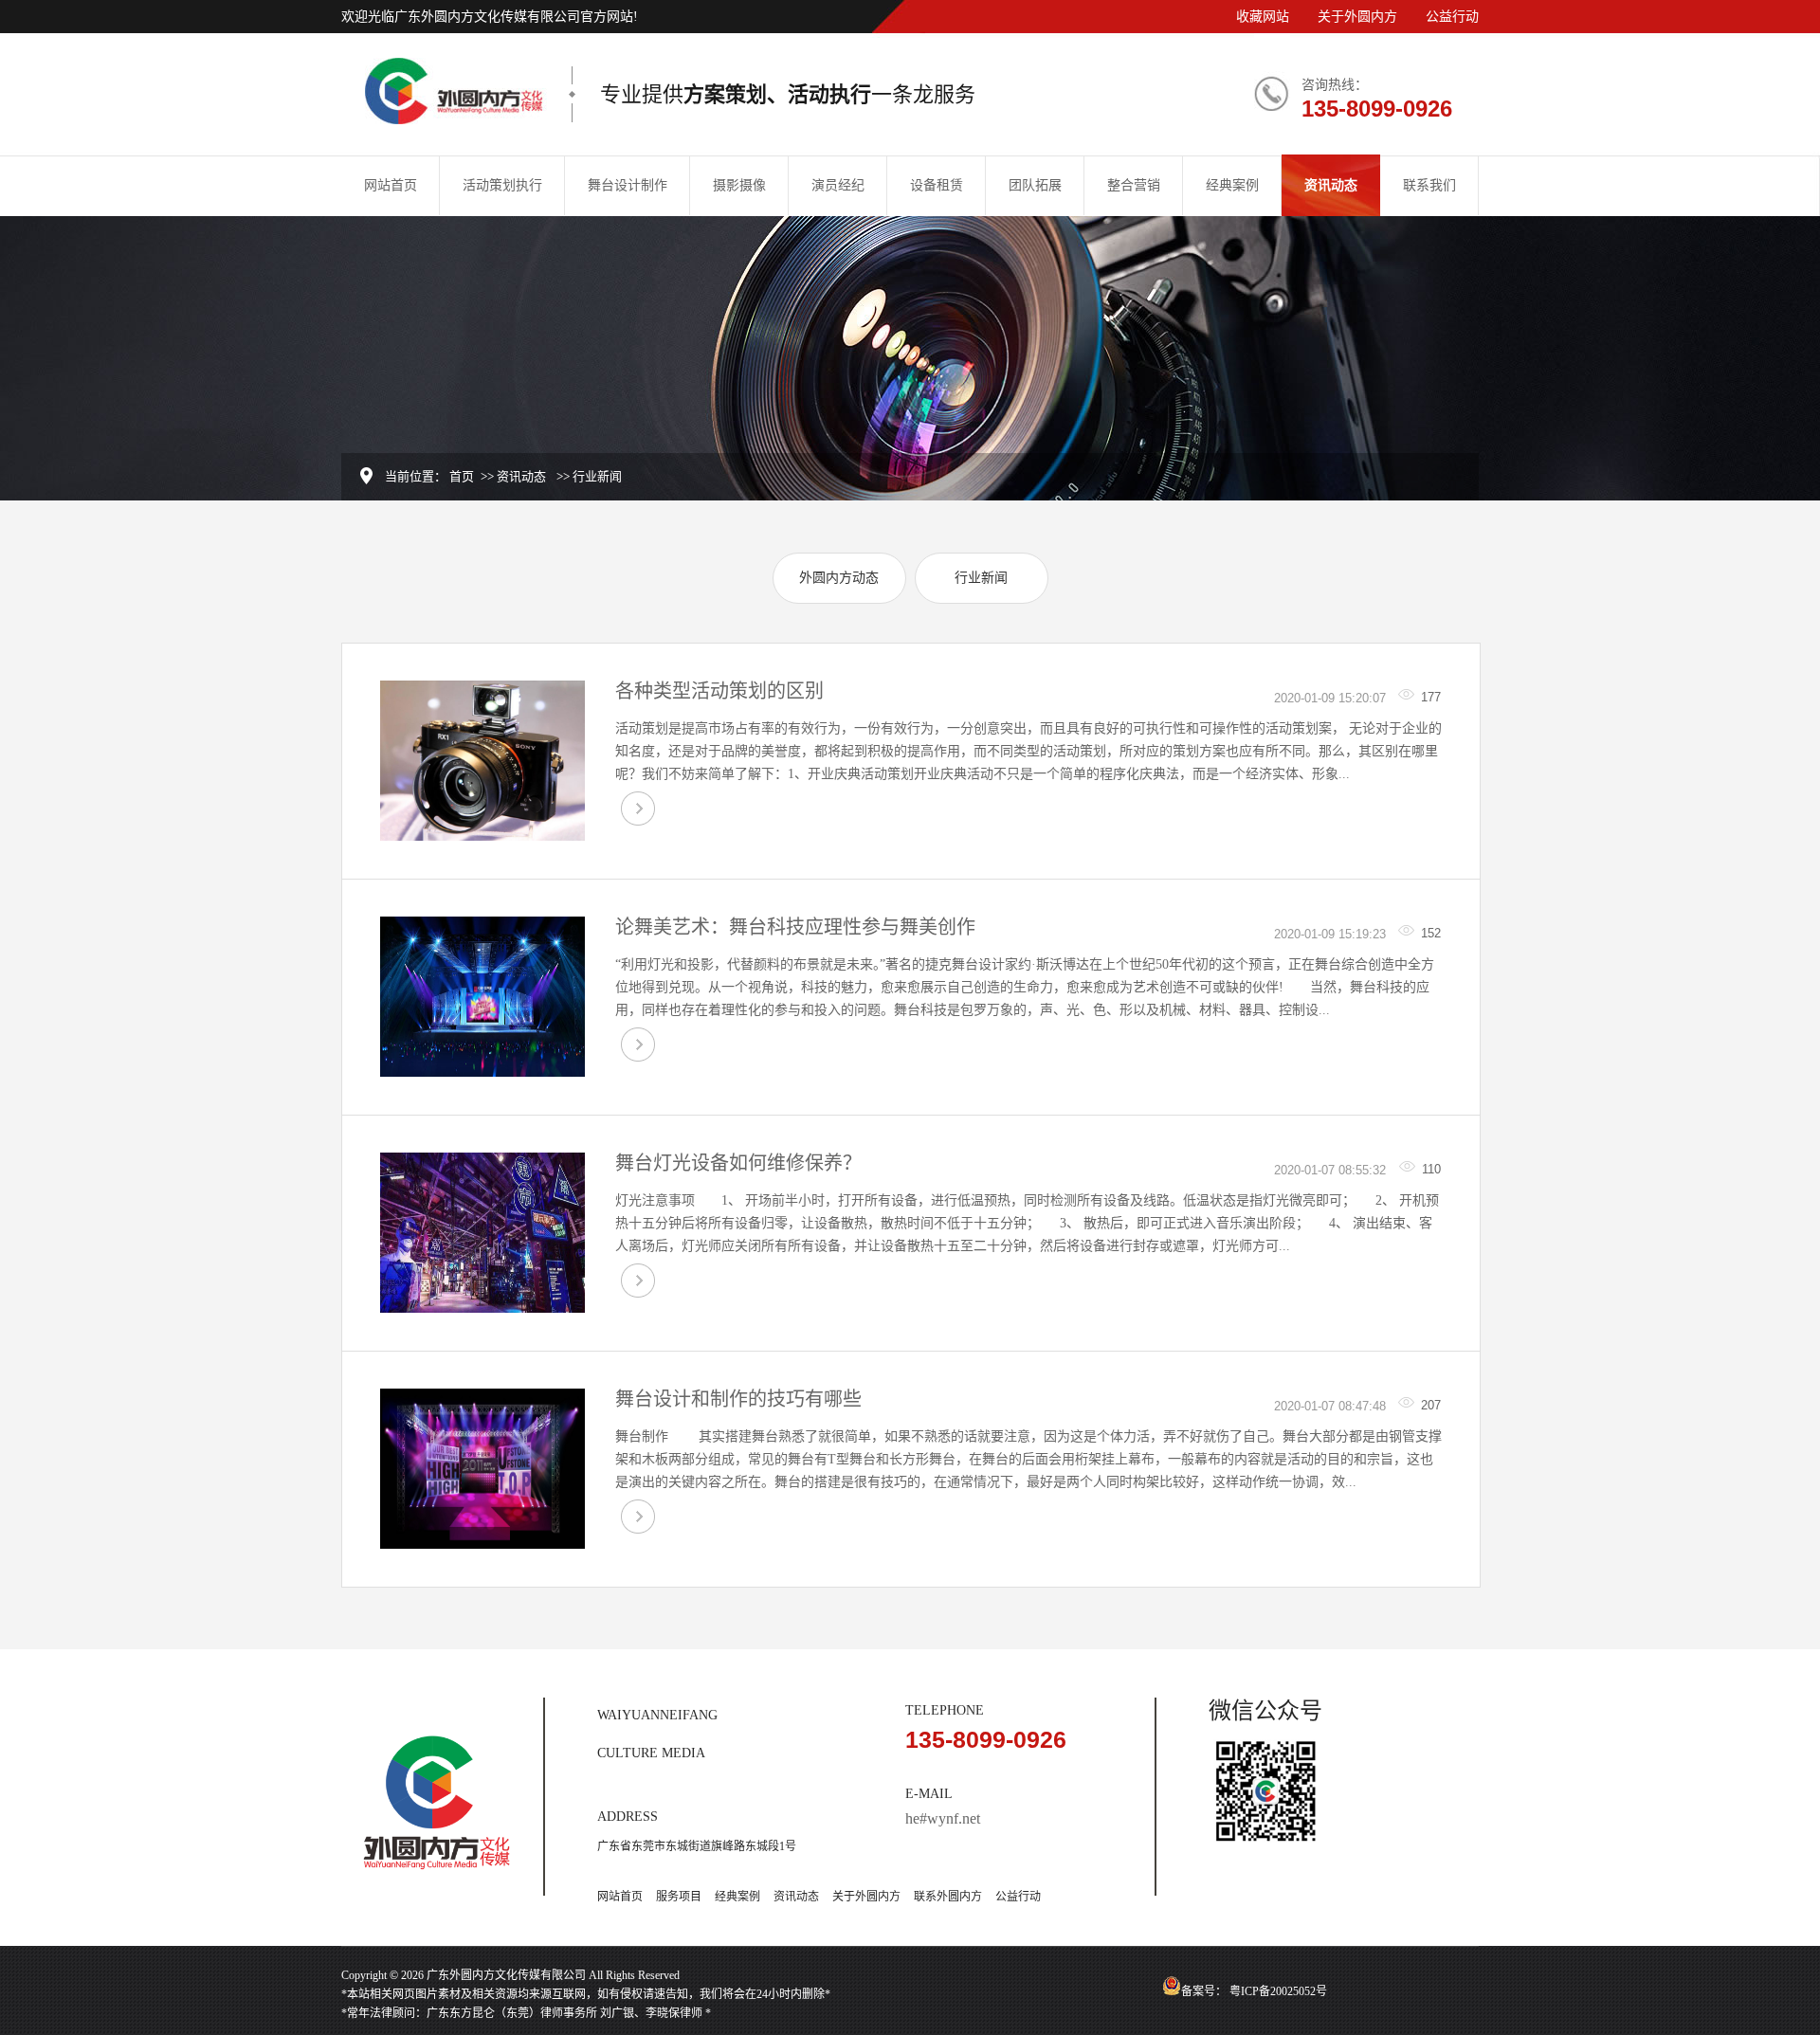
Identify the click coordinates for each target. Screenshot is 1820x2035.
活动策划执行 (502, 185)
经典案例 (1232, 185)
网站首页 (391, 185)
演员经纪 (838, 185)
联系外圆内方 (948, 1897)
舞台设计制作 (628, 185)
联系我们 (1429, 185)
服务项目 (679, 1897)
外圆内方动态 (839, 578)
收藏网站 (1263, 17)
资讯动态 (1331, 185)
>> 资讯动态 (513, 476)
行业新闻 (981, 578)
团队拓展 (1035, 185)
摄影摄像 (739, 185)
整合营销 (1134, 185)
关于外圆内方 (1357, 17)
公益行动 (1452, 17)
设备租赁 (937, 185)
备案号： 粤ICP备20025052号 (1254, 1991)
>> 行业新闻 (589, 476)
